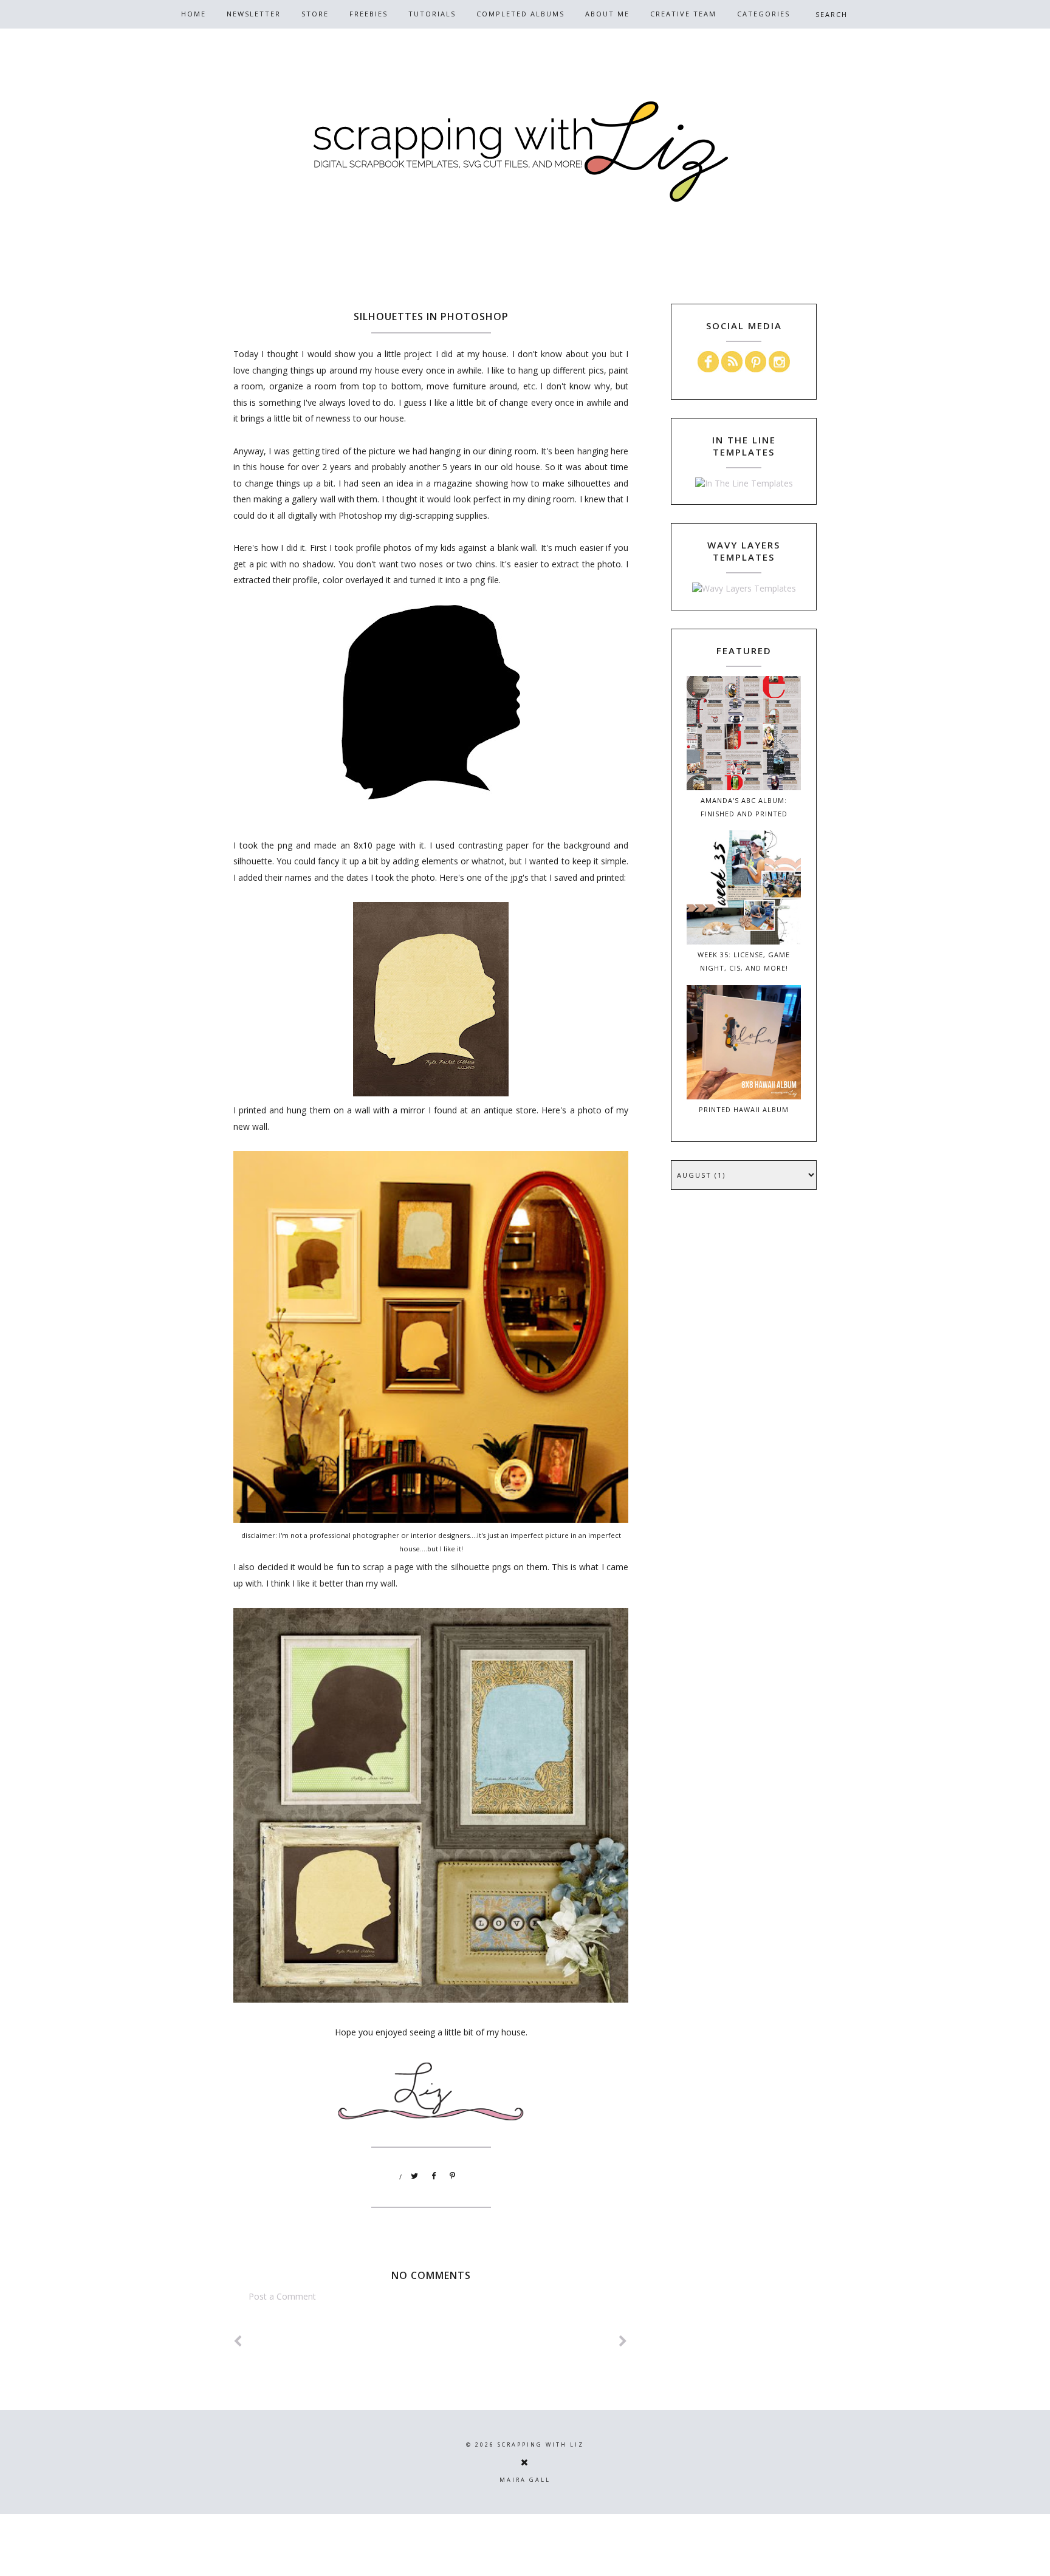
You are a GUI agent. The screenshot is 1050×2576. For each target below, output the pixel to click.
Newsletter (254, 14)
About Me (607, 14)
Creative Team (683, 14)
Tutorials (432, 14)
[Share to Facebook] (434, 2176)
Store (315, 14)
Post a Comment (282, 2296)
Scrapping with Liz (541, 2444)
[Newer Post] (238, 2341)
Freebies (369, 14)
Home (194, 14)
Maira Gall (525, 2480)
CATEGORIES (763, 14)
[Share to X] (415, 2176)
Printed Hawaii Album (744, 1109)
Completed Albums (520, 14)
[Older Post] (623, 2341)
